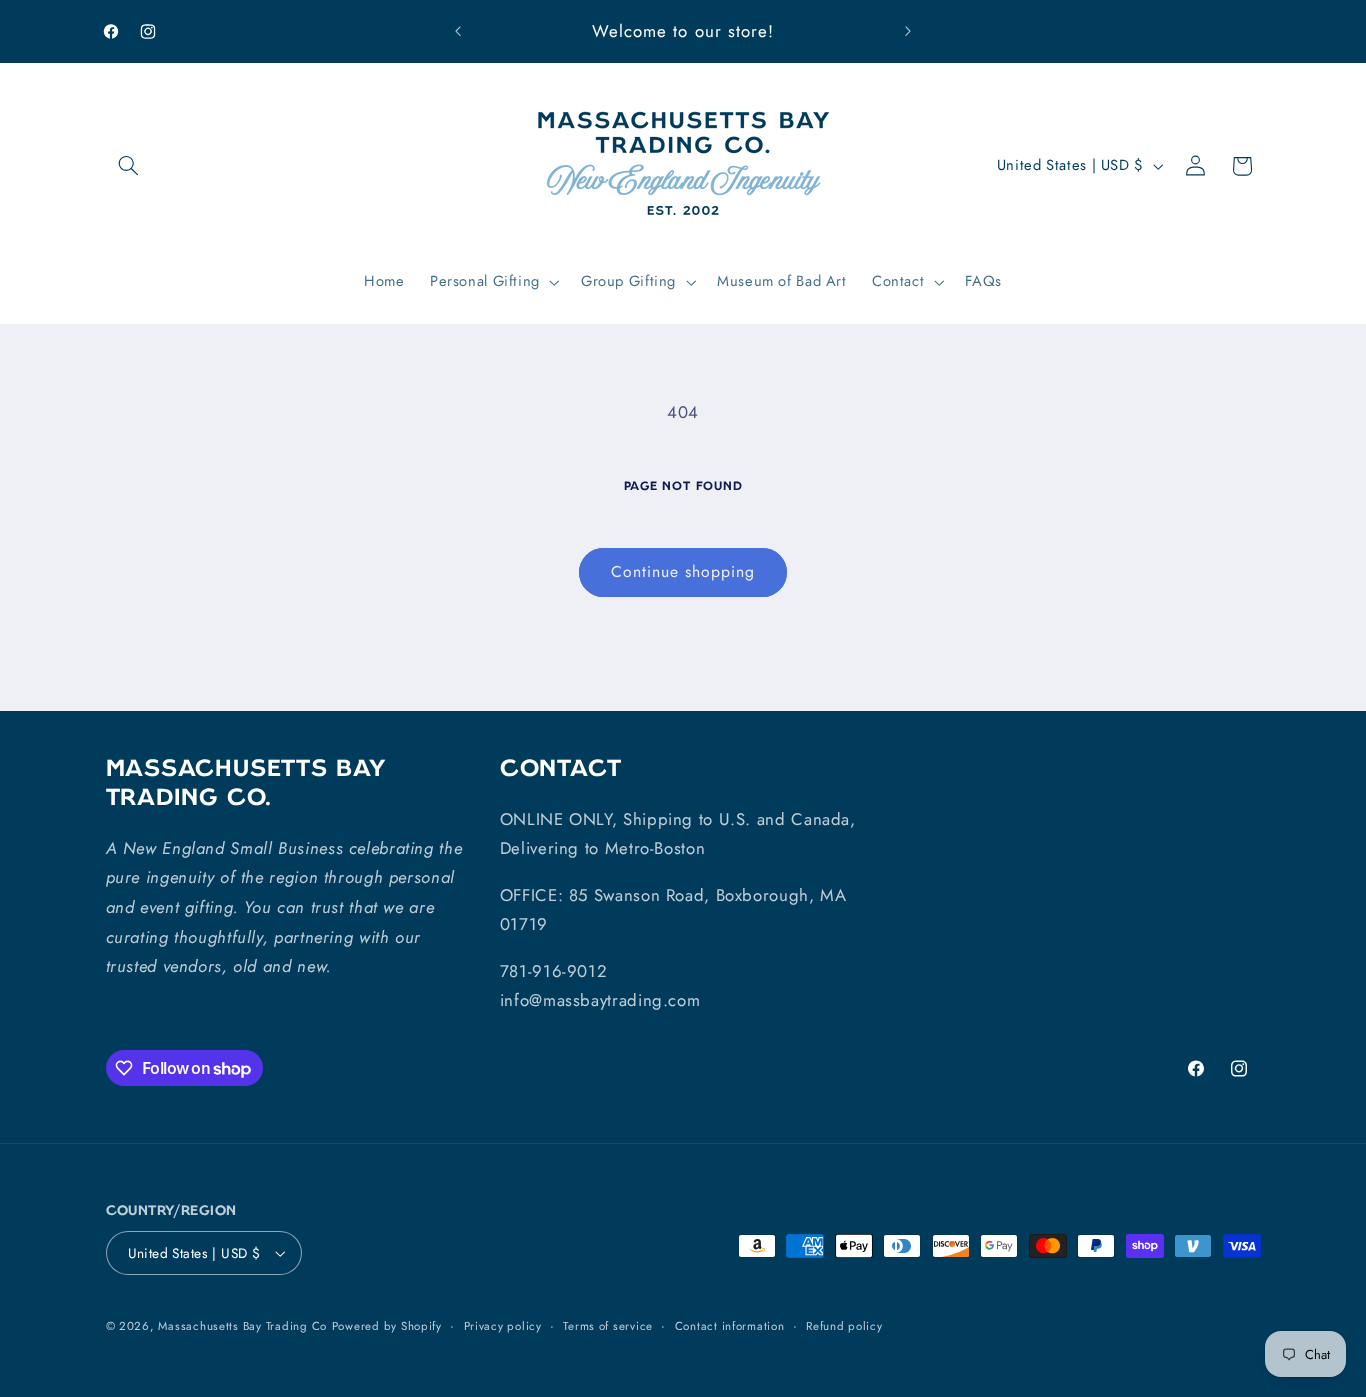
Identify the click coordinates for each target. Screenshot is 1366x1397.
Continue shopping (683, 571)
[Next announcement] (908, 32)
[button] (129, 166)
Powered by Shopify (387, 1326)
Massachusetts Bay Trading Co (242, 1326)
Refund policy (844, 1326)
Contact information (730, 1326)
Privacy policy (503, 1326)
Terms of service (608, 1326)
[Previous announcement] (458, 32)
